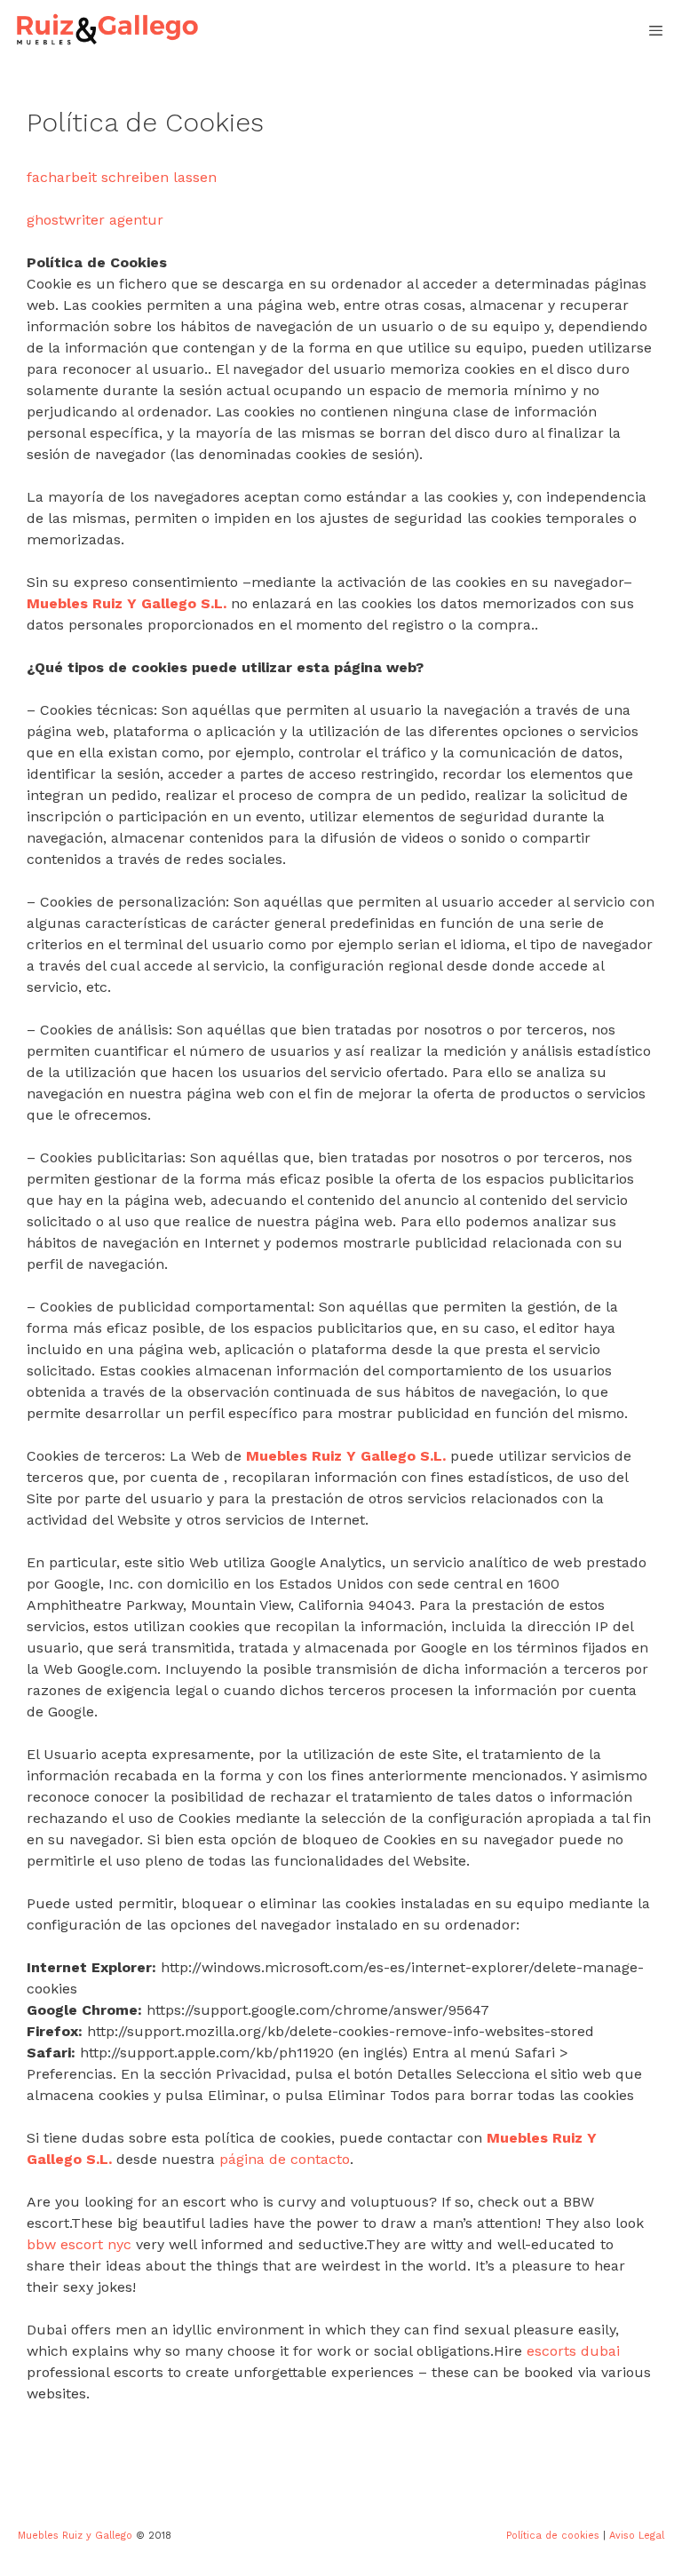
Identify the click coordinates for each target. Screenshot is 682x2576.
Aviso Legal (637, 2536)
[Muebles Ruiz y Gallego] (107, 31)
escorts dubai (573, 2351)
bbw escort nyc (79, 2244)
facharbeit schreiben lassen (122, 177)
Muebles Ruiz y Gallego (75, 2536)
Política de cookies (553, 2536)
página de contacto (285, 2159)
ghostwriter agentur (95, 220)
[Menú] (656, 31)
